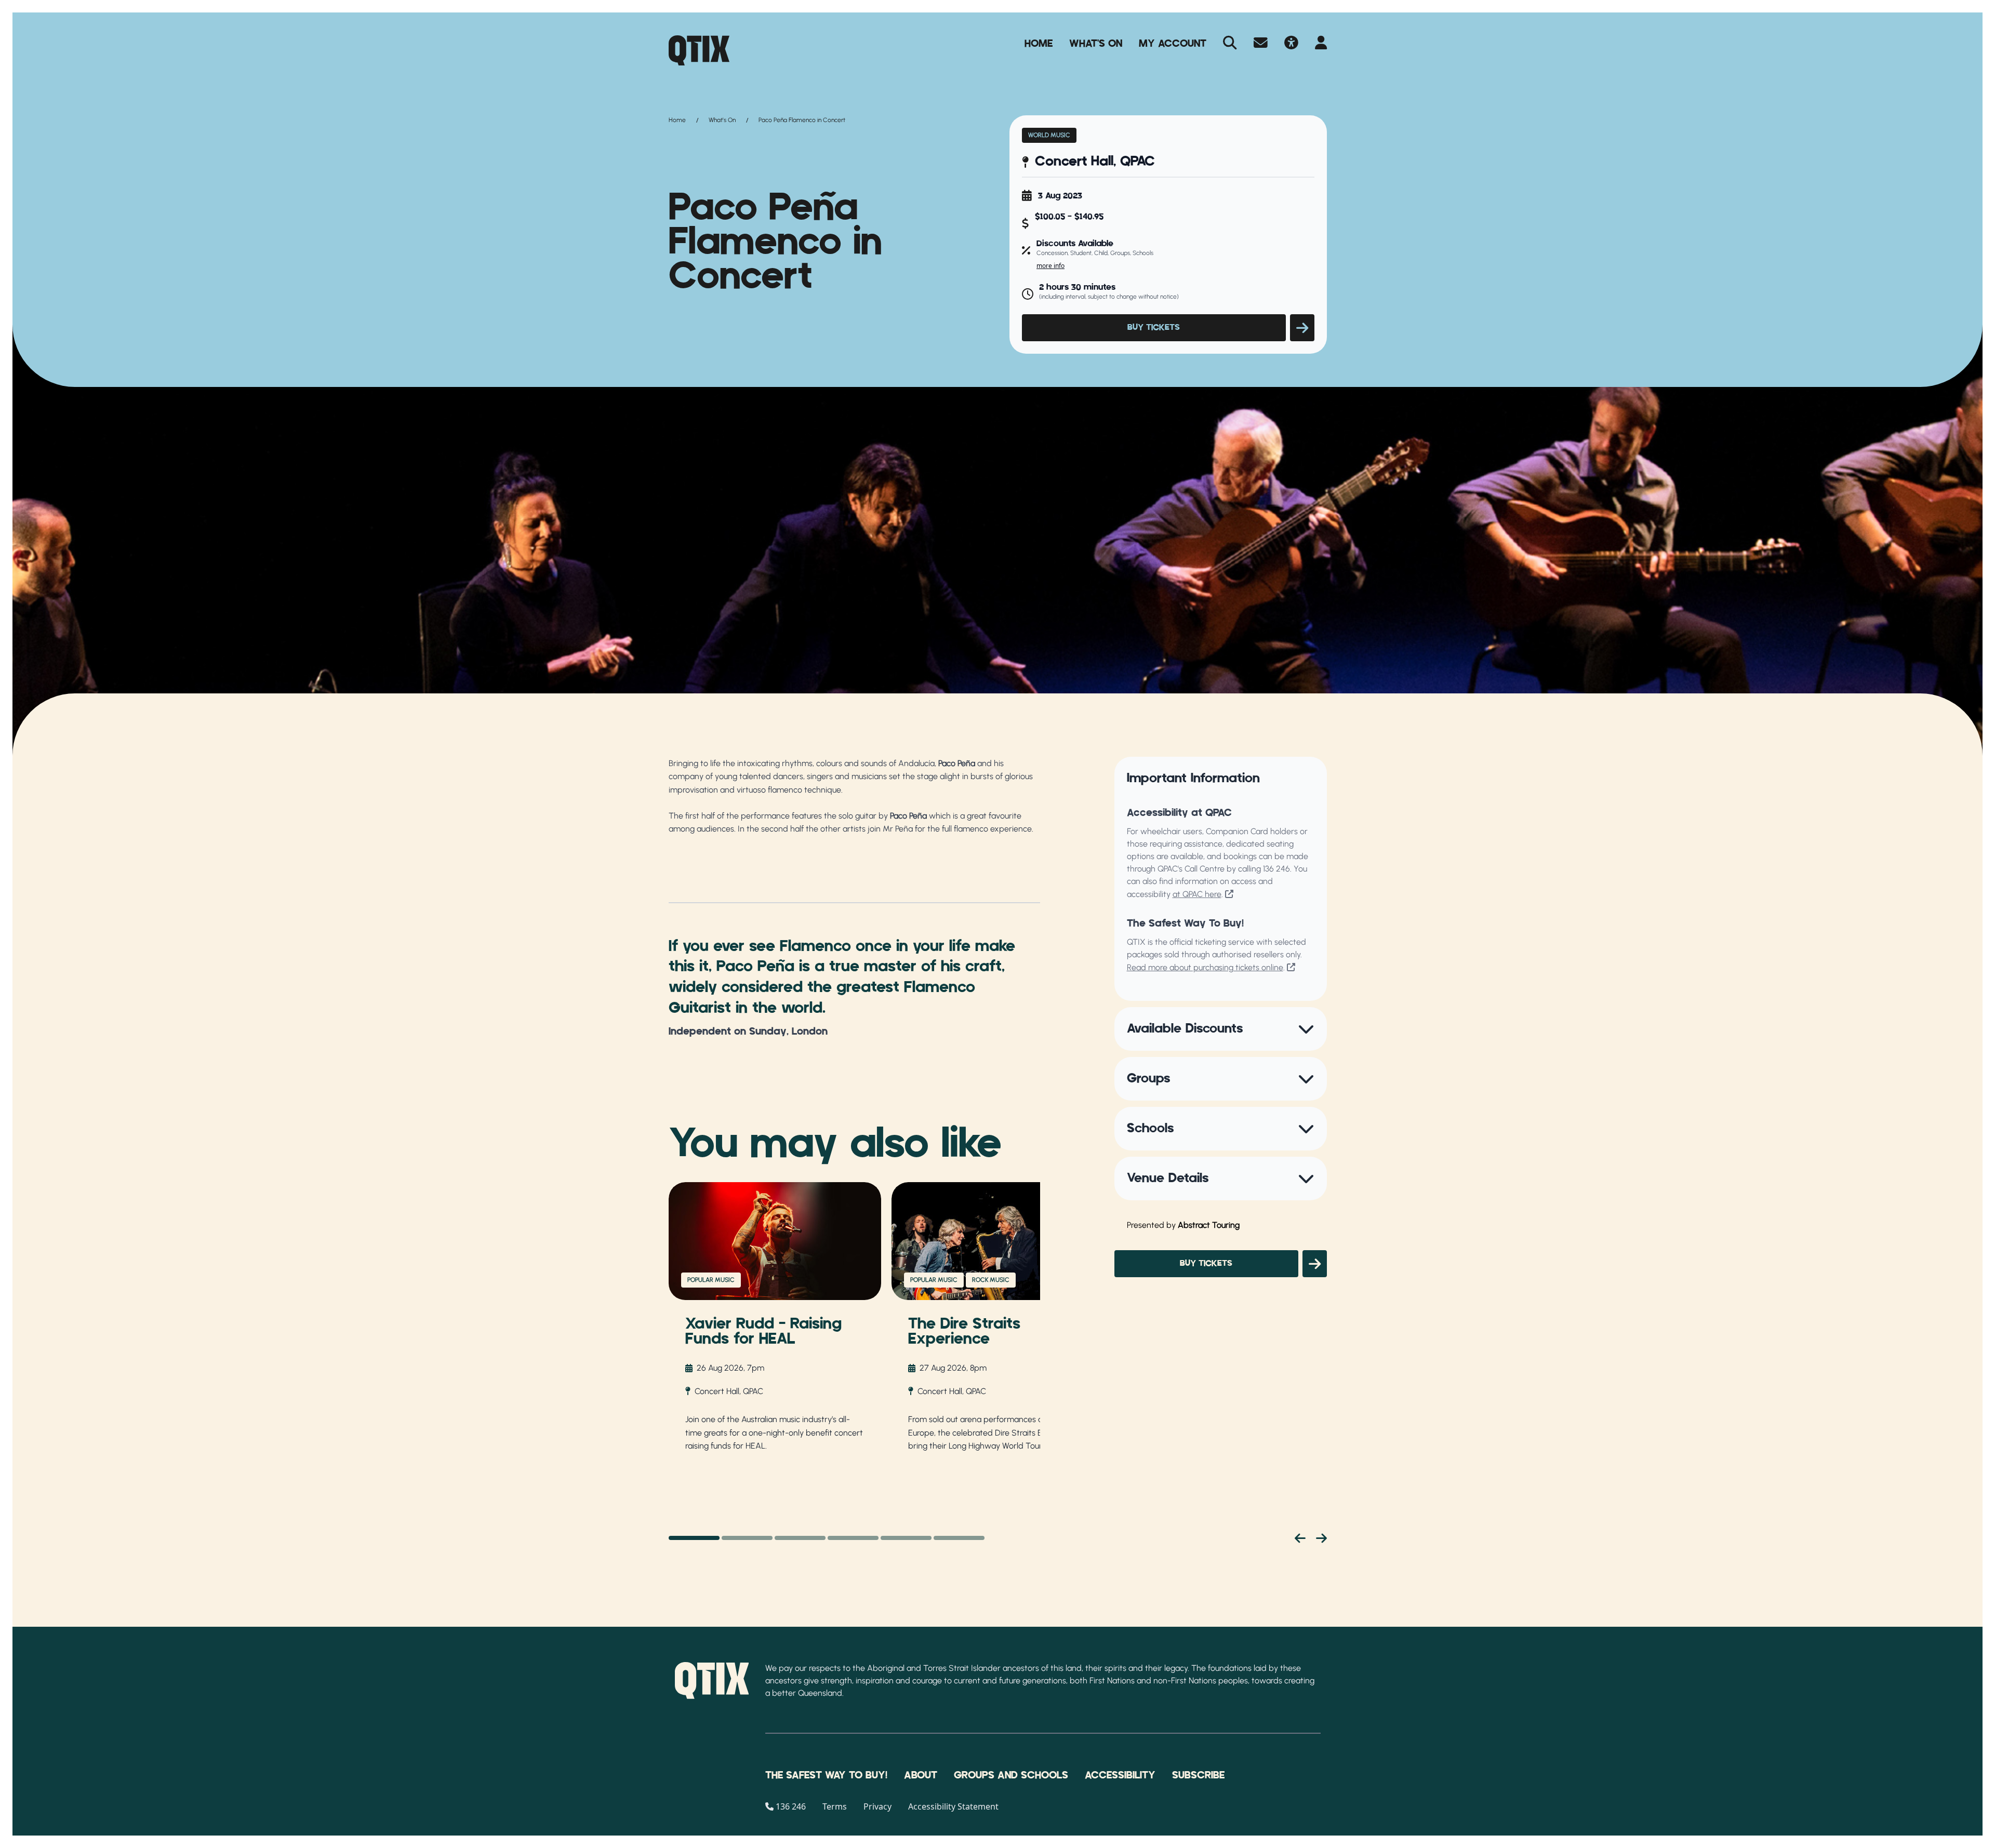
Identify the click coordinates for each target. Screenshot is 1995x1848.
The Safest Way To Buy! (826, 1775)
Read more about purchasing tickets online (1205, 967)
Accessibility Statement (953, 1806)
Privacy (877, 1806)
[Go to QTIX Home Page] (699, 50)
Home (1039, 44)
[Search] (1230, 44)
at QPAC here (1197, 894)
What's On (1096, 44)
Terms (835, 1806)
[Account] (1321, 44)
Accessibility (1120, 1775)
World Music (1049, 135)
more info (1050, 266)
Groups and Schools (1011, 1775)
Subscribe (1198, 1775)
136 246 (1276, 869)
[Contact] (1261, 44)
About (921, 1775)
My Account (1173, 44)
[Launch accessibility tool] (1291, 44)
